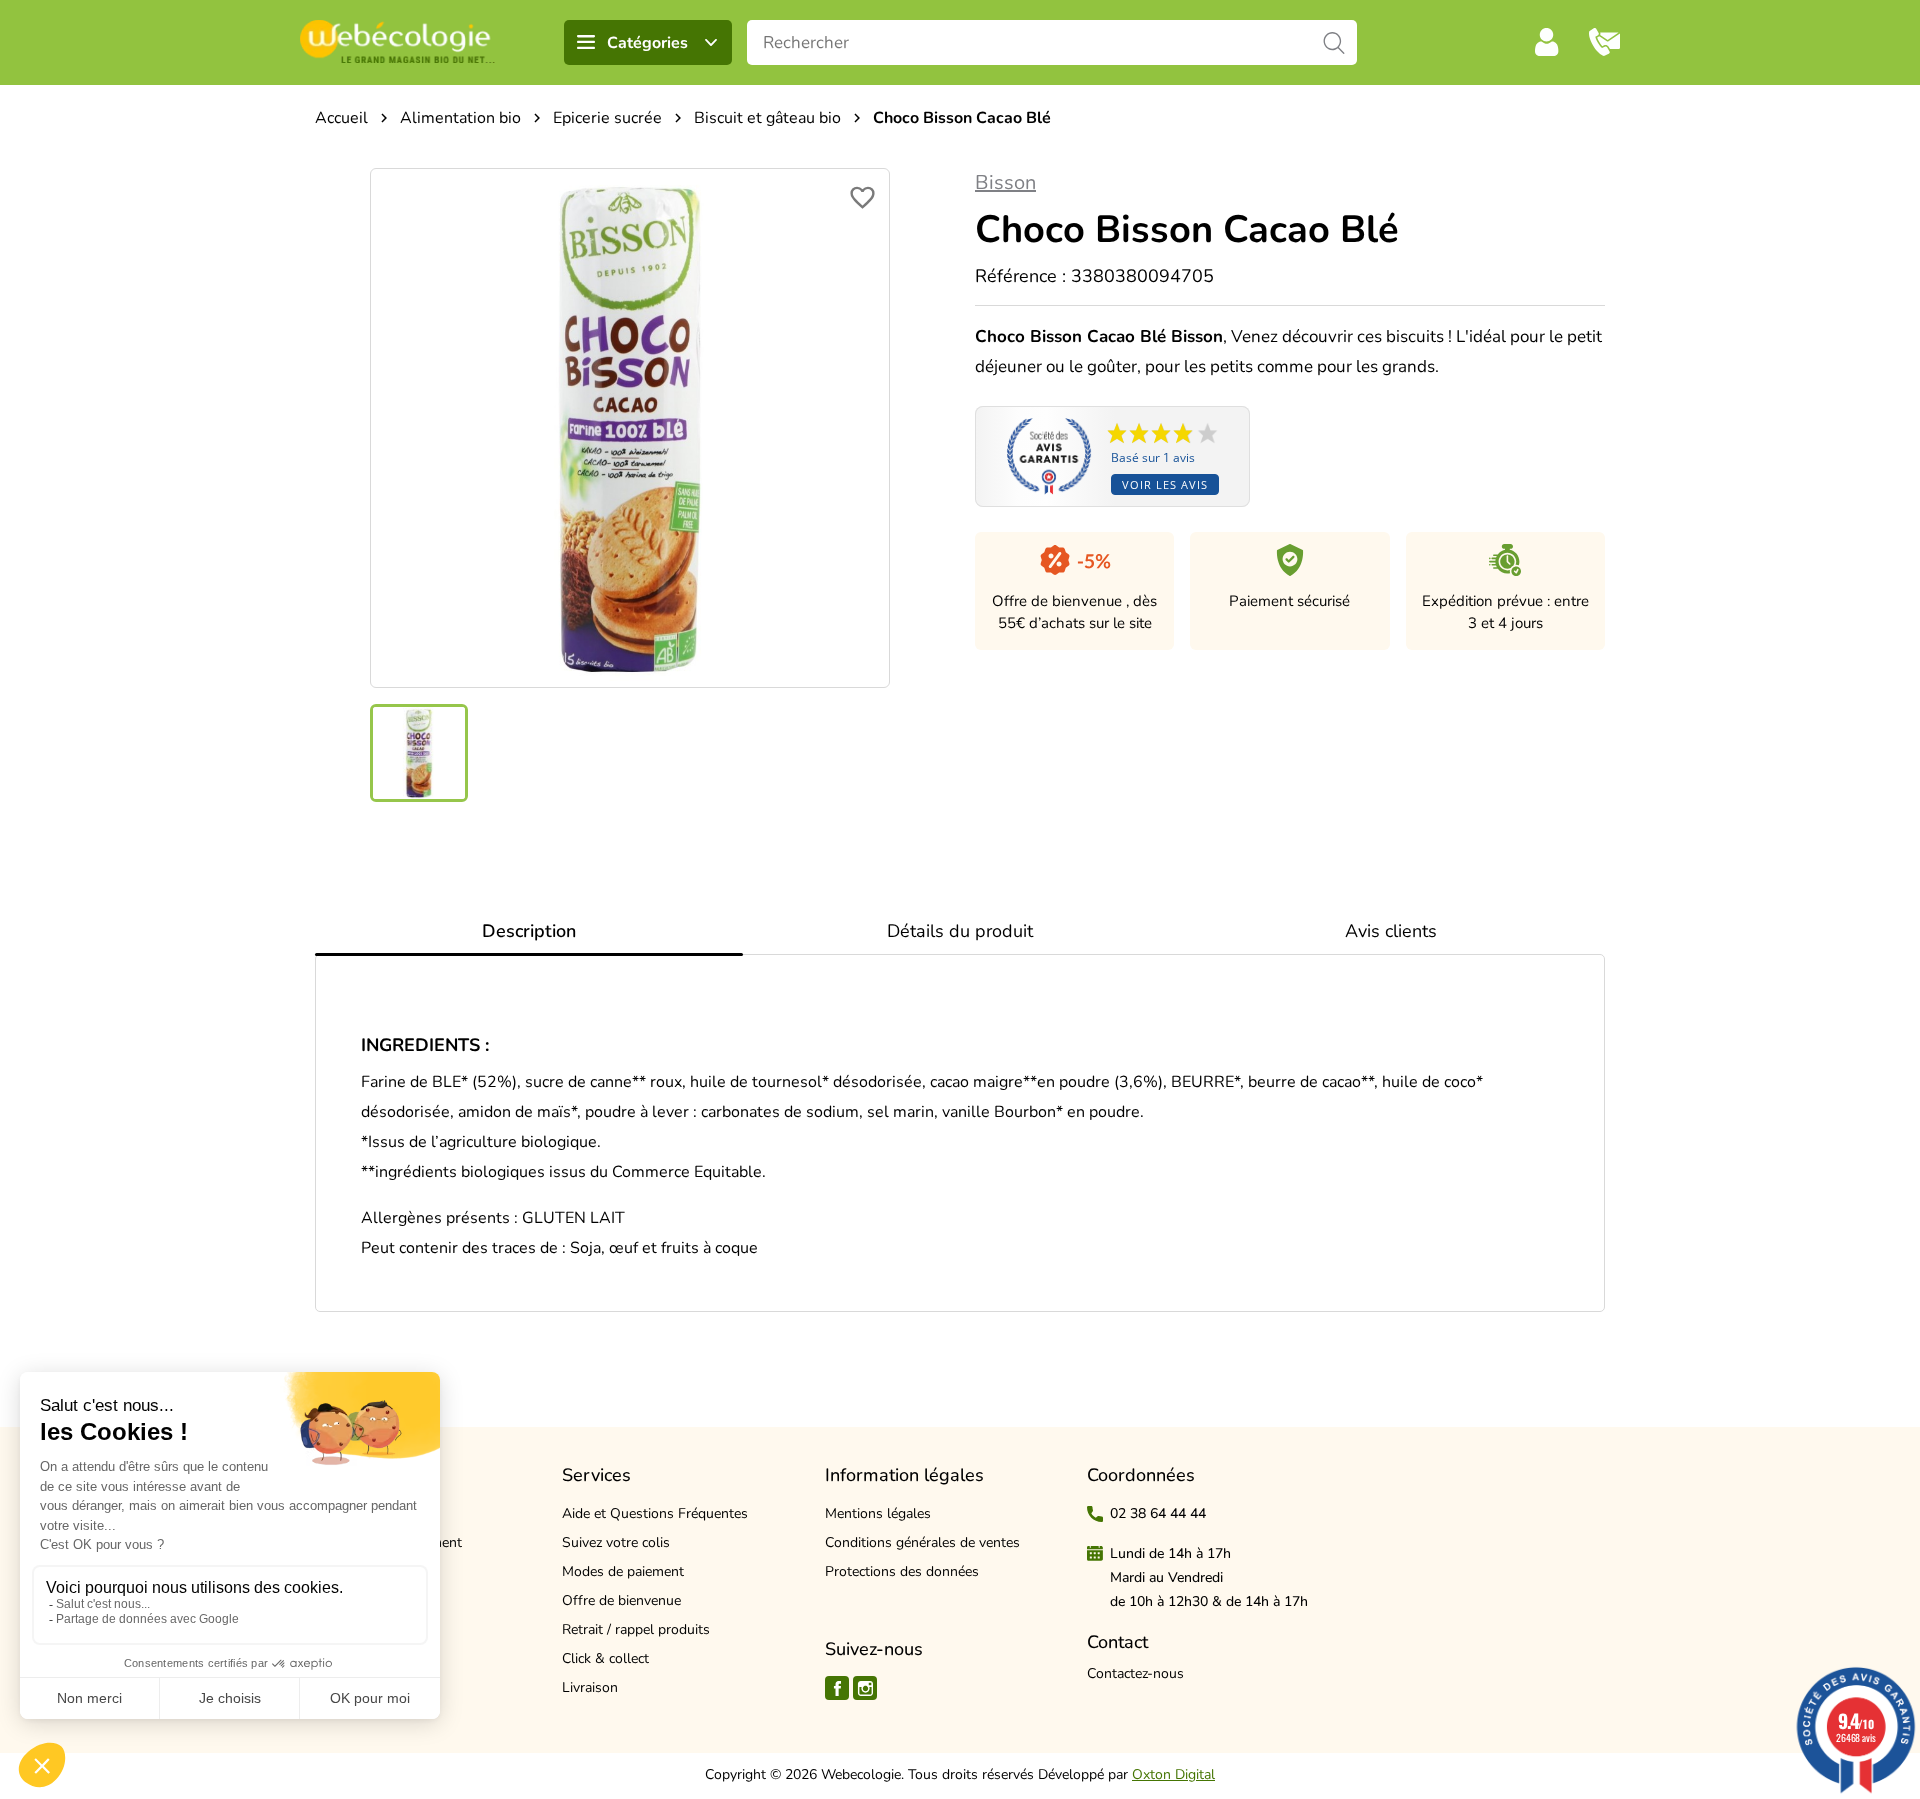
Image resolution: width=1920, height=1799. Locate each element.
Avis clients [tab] (1391, 931)
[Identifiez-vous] (1547, 42)
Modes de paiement (623, 1571)
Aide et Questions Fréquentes (655, 1513)
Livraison (590, 1687)
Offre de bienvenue (621, 1600)
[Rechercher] (1334, 42)
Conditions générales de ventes (922, 1542)
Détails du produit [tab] (960, 931)
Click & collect (605, 1658)
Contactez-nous (1135, 1673)
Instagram (865, 1688)
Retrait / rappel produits (636, 1629)
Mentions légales (878, 1513)
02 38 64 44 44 (1158, 1513)
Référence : (1020, 276)
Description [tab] (529, 931)
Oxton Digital (1173, 1774)
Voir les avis (1165, 484)
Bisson (1005, 182)
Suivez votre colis (616, 1542)
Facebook (837, 1688)
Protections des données (902, 1571)
